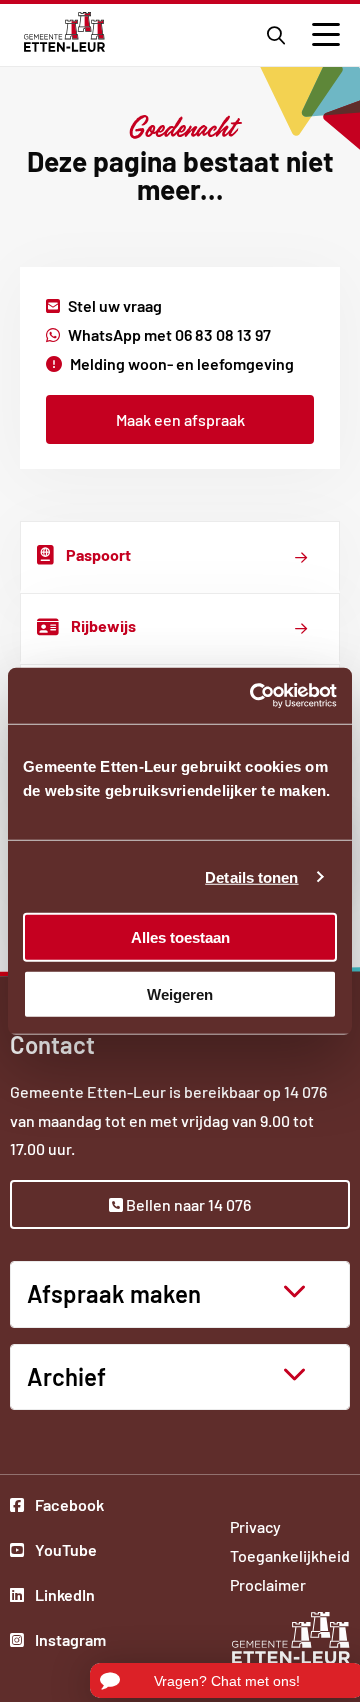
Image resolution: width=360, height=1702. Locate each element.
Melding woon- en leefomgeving (182, 363)
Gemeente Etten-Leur (64, 32)
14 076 (305, 1091)
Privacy (255, 1526)
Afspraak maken (114, 1293)
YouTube (69, 1552)
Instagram (69, 1642)
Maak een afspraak (180, 419)
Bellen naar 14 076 (187, 1204)
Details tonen (251, 876)
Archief (66, 1376)
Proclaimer (268, 1584)
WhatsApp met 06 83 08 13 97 (169, 334)
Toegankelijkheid (290, 1555)
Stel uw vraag (115, 305)
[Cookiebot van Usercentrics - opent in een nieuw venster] (254, 696)
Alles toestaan (180, 937)
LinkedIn (69, 1597)
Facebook (69, 1507)
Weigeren (180, 993)
